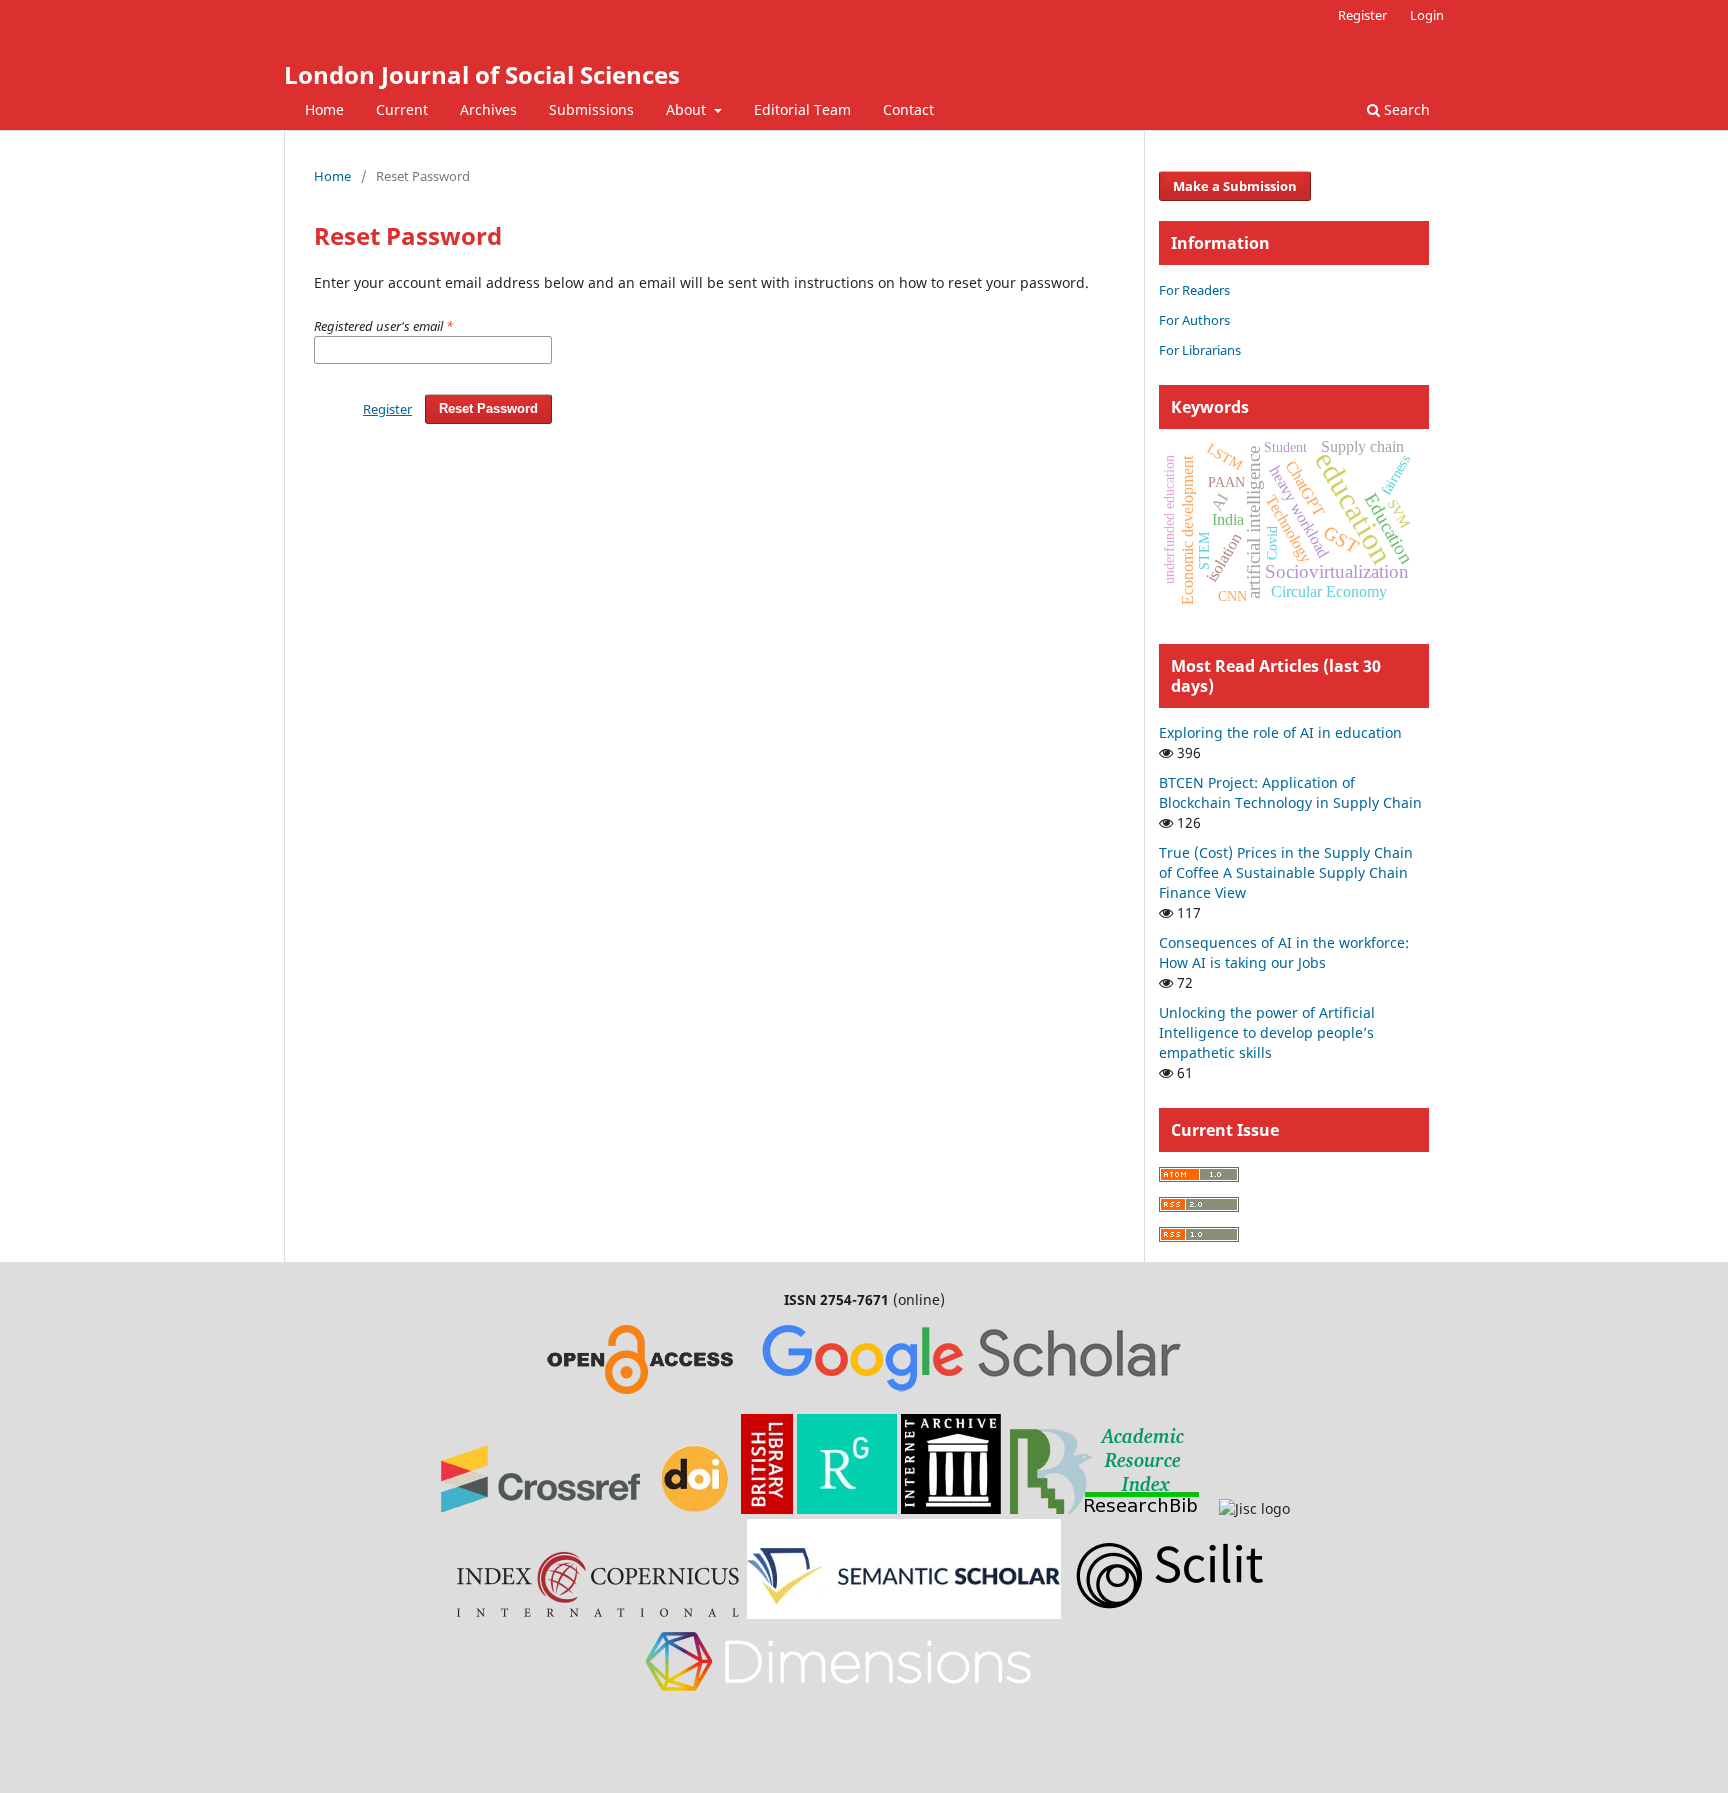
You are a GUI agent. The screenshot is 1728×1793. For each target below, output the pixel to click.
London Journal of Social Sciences (482, 74)
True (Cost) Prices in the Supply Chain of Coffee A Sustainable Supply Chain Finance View (1286, 872)
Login (1427, 15)
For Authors (1194, 320)
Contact (908, 109)
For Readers (1194, 290)
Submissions (591, 109)
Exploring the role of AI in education (1280, 732)
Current (402, 109)
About (688, 109)
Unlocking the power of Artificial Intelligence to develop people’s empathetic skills (1267, 1032)
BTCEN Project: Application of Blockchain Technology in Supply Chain (1290, 792)
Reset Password (488, 408)
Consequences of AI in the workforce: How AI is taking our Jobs (1284, 952)
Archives (488, 109)
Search (1405, 109)
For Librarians (1200, 350)
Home (324, 109)
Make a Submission (1235, 186)
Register (1362, 15)
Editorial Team (802, 109)
